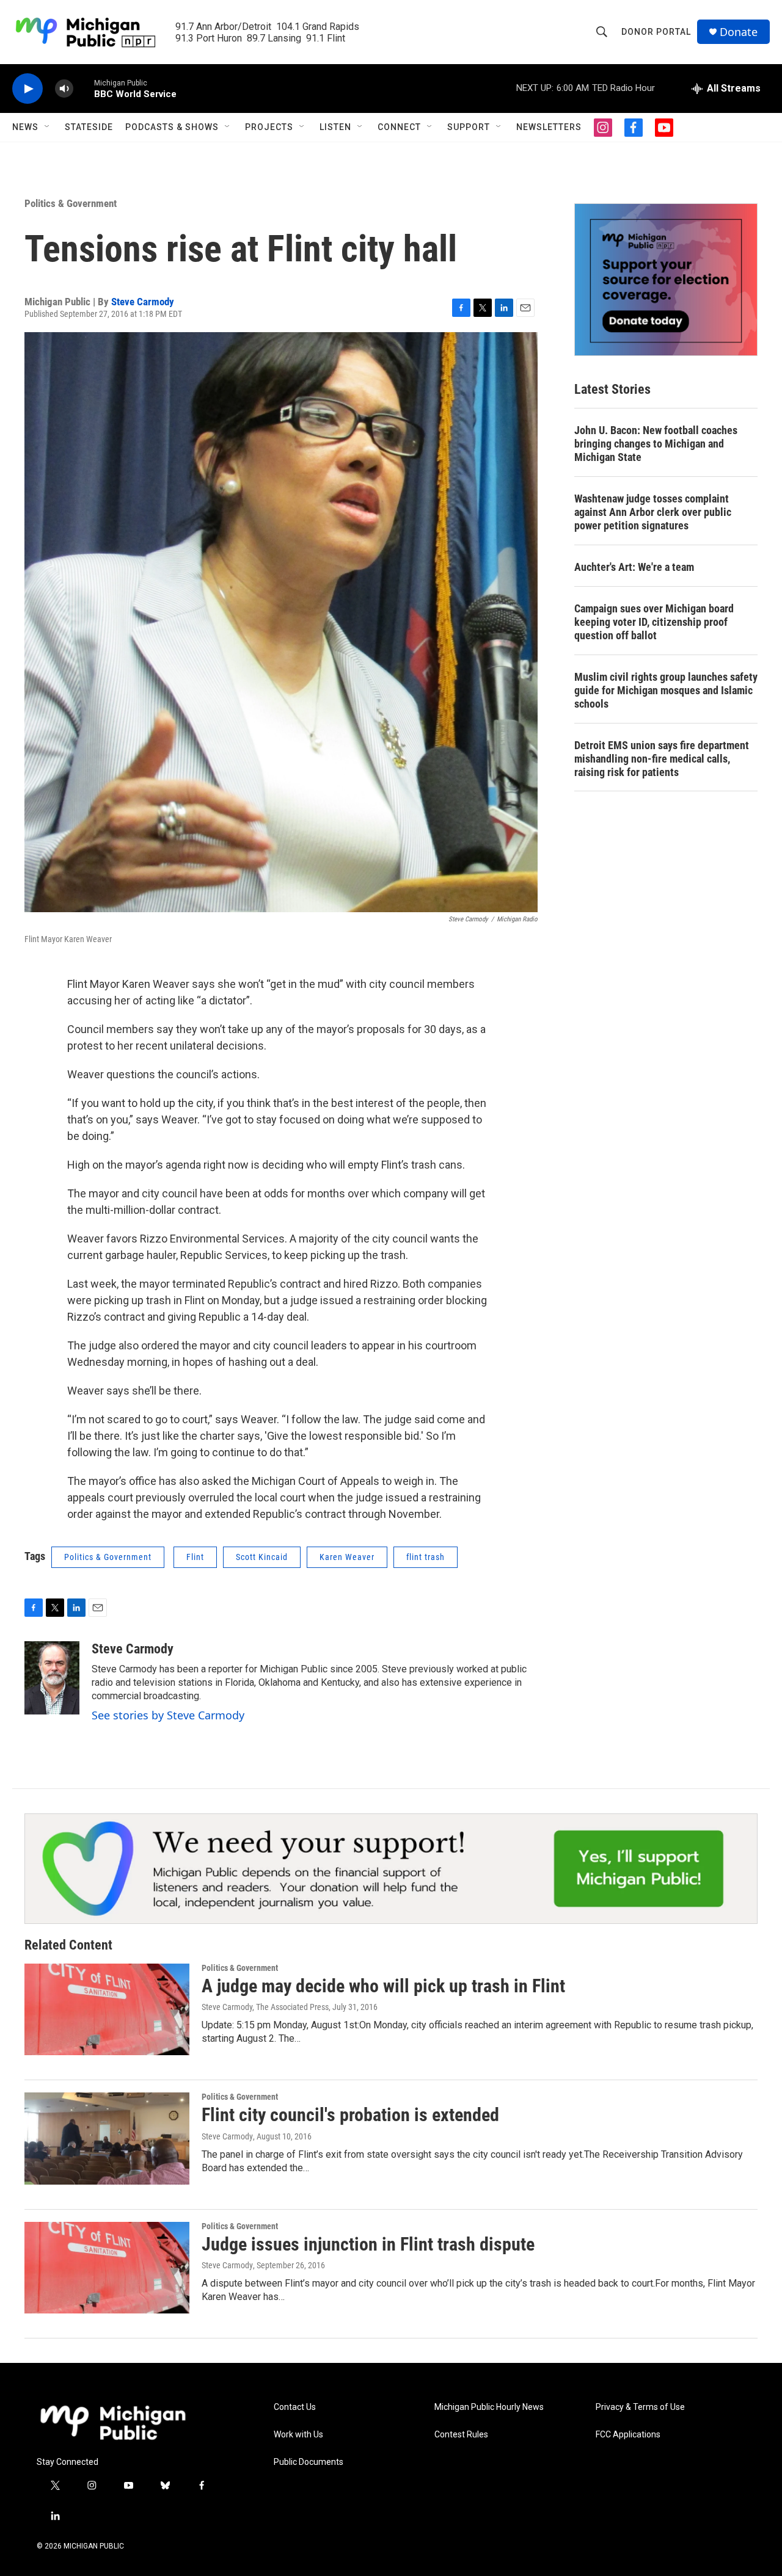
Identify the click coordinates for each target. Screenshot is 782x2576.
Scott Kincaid (262, 1557)
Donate (739, 32)
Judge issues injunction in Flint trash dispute (368, 2244)
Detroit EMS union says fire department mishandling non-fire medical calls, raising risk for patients (662, 759)
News (25, 127)
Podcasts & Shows (172, 127)
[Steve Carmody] (52, 1678)
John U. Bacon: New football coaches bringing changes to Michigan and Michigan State (656, 444)
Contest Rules (461, 2435)
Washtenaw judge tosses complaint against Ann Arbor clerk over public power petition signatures (653, 512)
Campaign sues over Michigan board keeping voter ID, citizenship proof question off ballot (654, 622)
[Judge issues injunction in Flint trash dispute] (107, 2268)
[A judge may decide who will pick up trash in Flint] (107, 2009)
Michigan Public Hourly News (489, 2407)
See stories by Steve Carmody (168, 1715)
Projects (269, 127)
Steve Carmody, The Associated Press (265, 2007)
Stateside (89, 127)
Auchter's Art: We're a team (634, 567)
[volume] (64, 89)
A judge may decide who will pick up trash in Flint (383, 1986)
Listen (335, 127)
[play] (27, 89)
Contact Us (295, 2407)
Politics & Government (71, 203)
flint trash (426, 1557)
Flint (195, 1557)
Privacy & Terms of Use (640, 2407)
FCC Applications (628, 2435)
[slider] (84, 88)
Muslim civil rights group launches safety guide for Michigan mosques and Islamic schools (666, 690)
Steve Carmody (143, 302)
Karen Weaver (347, 1557)
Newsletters (549, 127)
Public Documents (309, 2462)
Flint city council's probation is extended (350, 2115)
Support (469, 127)
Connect (399, 127)
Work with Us (298, 2435)
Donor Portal (656, 32)
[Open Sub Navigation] (48, 127)
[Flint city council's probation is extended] (107, 2138)
